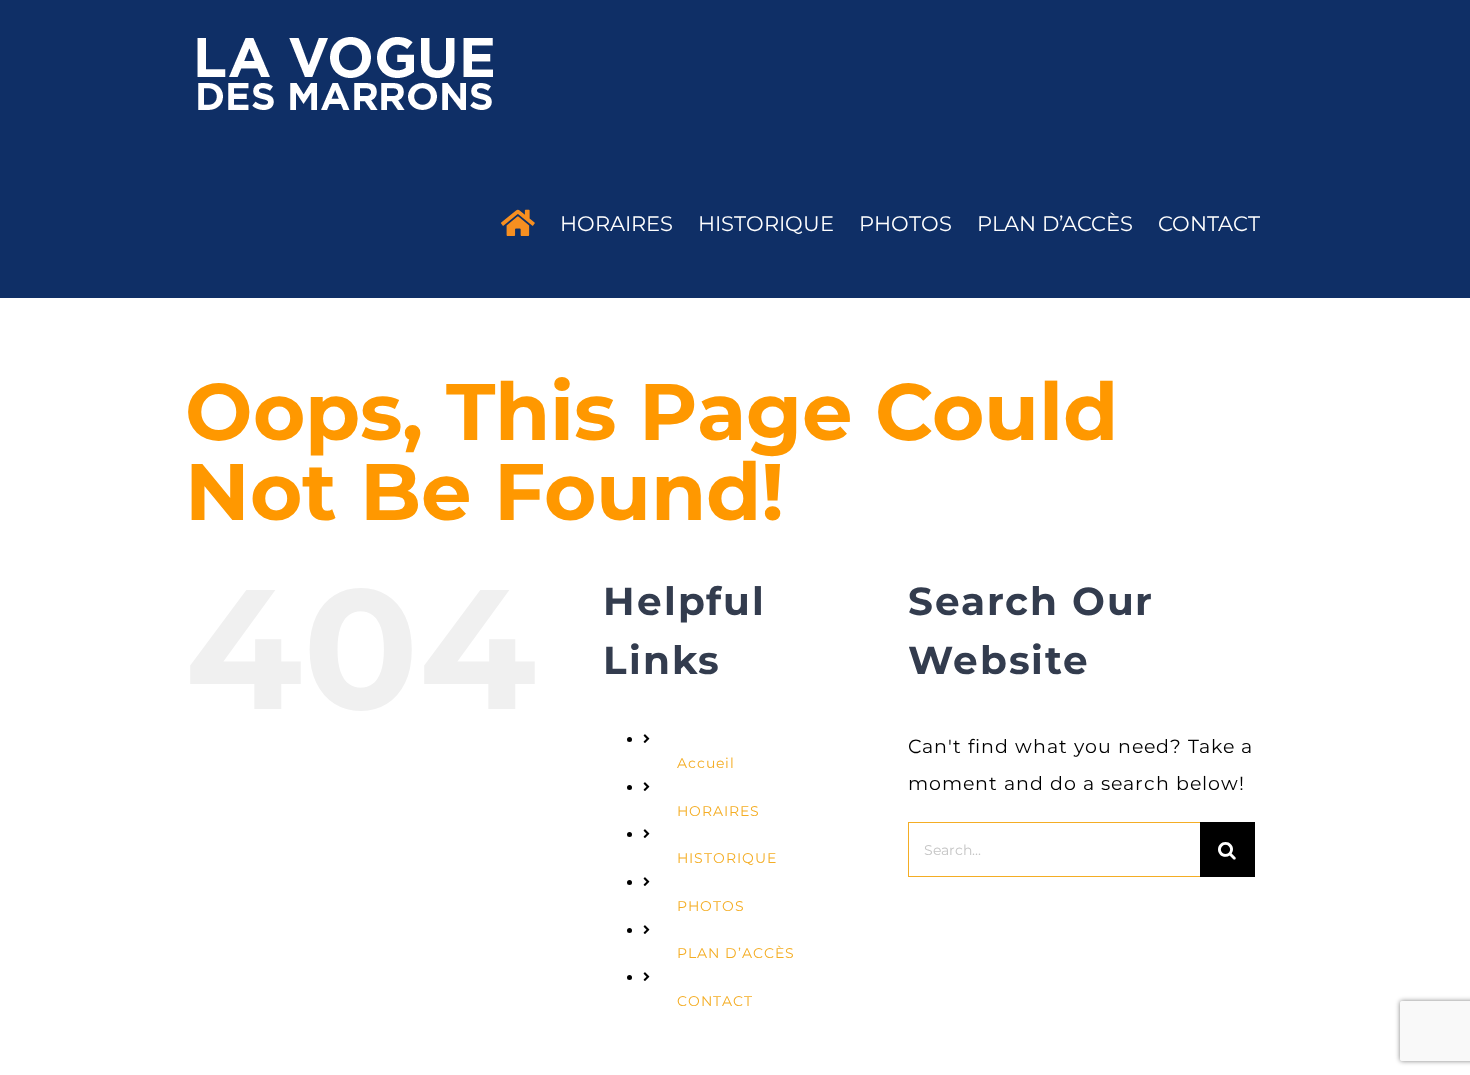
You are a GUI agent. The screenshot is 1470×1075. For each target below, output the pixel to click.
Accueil (706, 763)
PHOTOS (711, 906)
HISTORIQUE (727, 858)
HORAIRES (718, 811)
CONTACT (715, 1001)
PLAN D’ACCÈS (736, 953)
